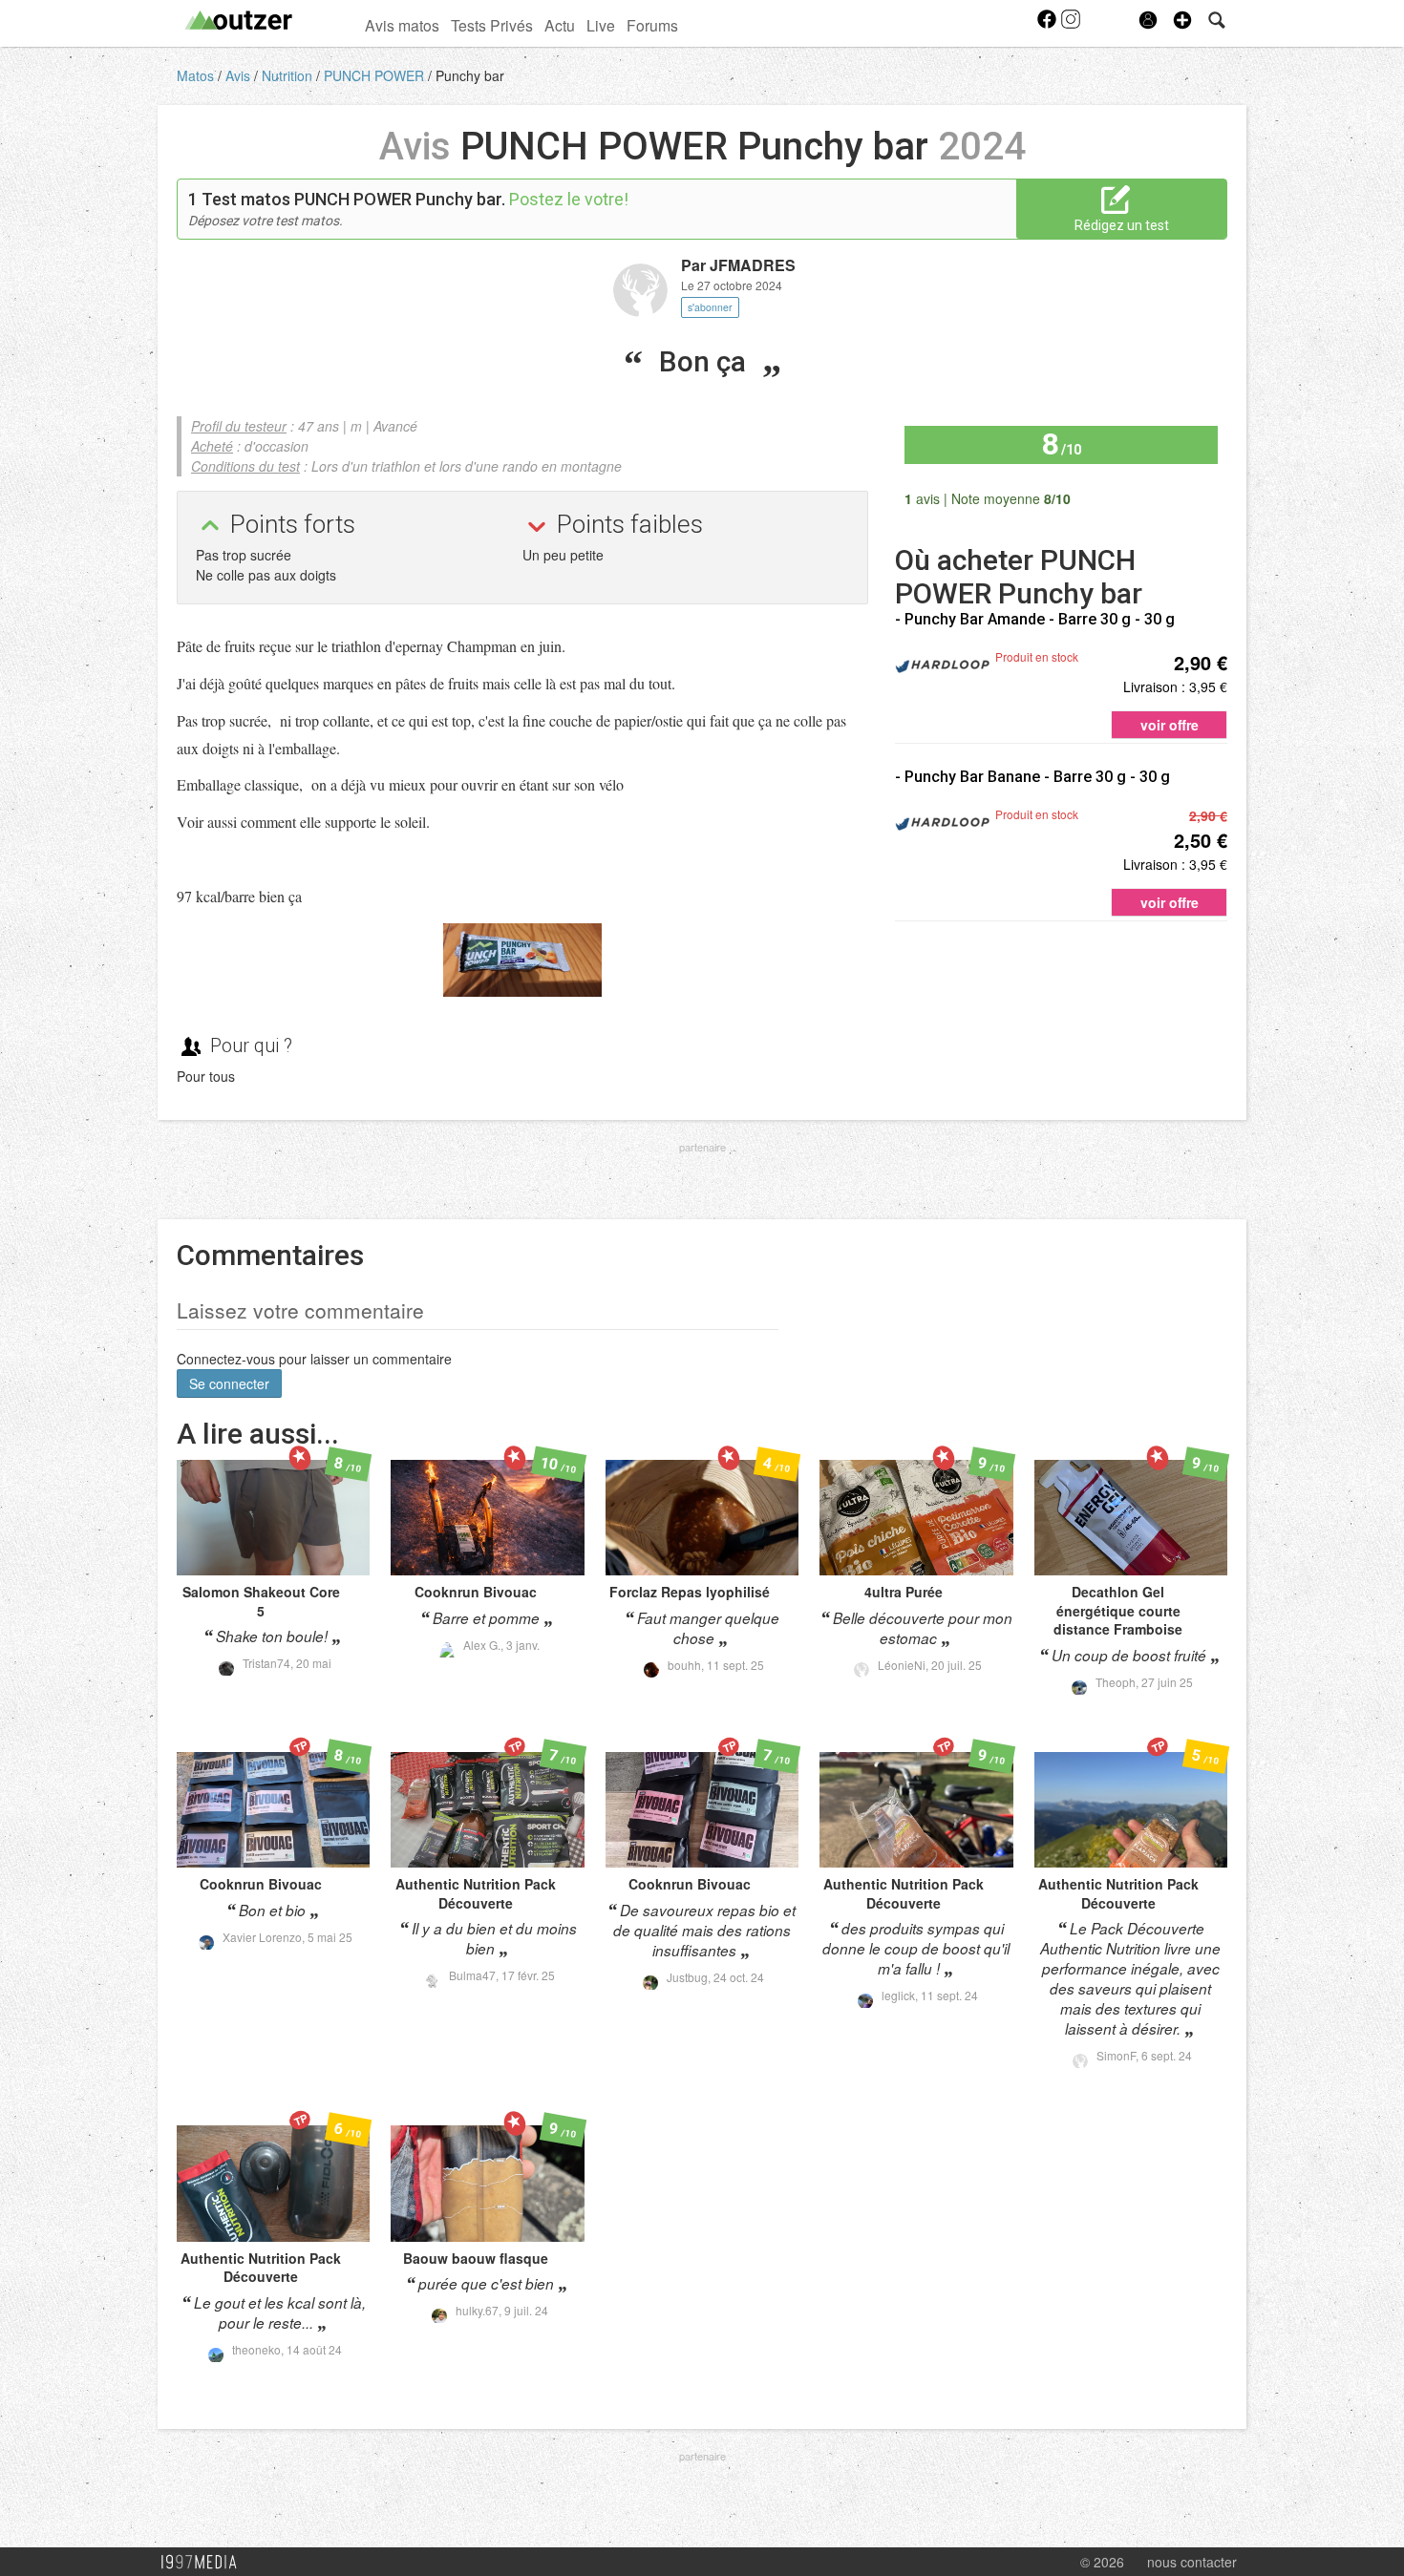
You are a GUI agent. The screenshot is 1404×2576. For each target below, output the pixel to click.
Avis (240, 75)
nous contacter (1192, 2562)
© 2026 (1102, 2562)
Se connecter (229, 1383)
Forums (652, 25)
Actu (560, 25)
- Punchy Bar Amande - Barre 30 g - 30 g (1035, 619)
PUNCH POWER (376, 75)
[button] (1182, 20)
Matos (197, 75)
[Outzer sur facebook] (1048, 25)
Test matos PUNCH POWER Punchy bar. (353, 199)
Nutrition (289, 75)
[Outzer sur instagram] (1071, 25)
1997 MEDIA (204, 2563)
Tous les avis (1166, 497)
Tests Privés (492, 25)
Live (601, 25)
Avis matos (402, 25)
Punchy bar (470, 75)
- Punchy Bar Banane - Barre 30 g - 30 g (1032, 777)
